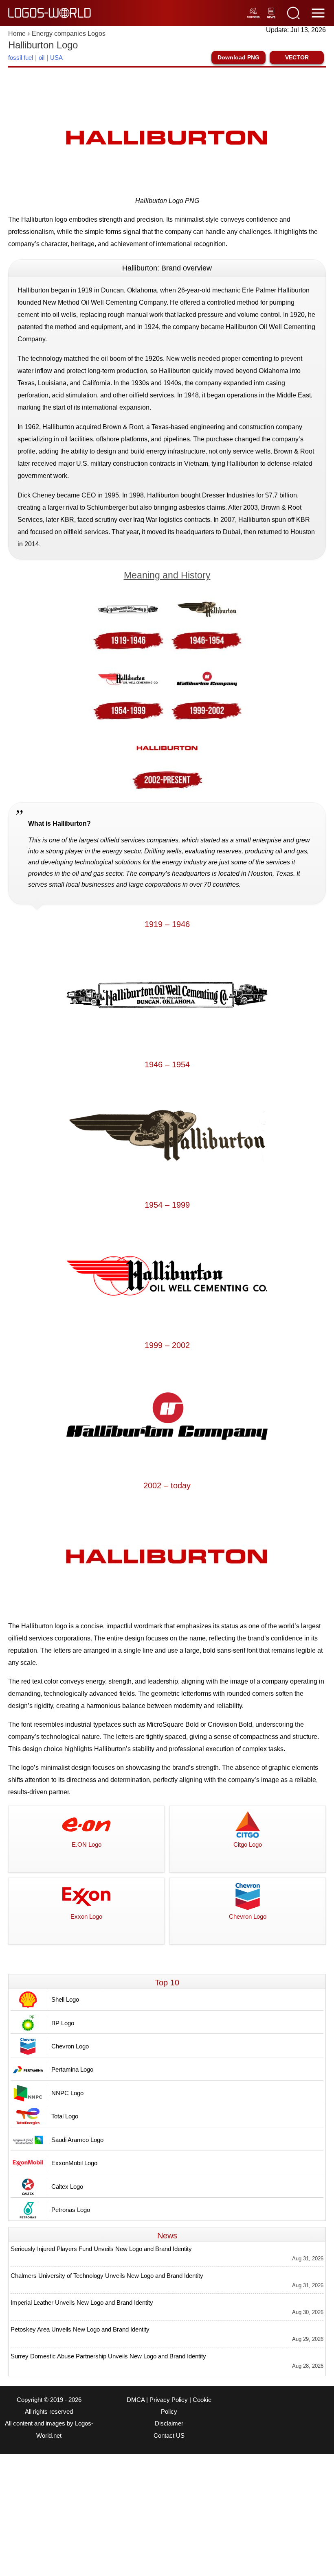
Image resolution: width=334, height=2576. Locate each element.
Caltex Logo (67, 2187)
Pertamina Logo (72, 2069)
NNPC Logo (67, 2093)
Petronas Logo (71, 2210)
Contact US (169, 2436)
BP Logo (63, 2023)
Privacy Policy (169, 2400)
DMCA (136, 2400)
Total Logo (65, 2116)
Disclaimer (169, 2423)
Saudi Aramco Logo (77, 2140)
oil (42, 58)
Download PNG (238, 57)
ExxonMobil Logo (74, 2163)
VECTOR (297, 57)
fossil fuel (21, 58)
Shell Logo (65, 1999)
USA (56, 58)
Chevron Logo (70, 2046)
